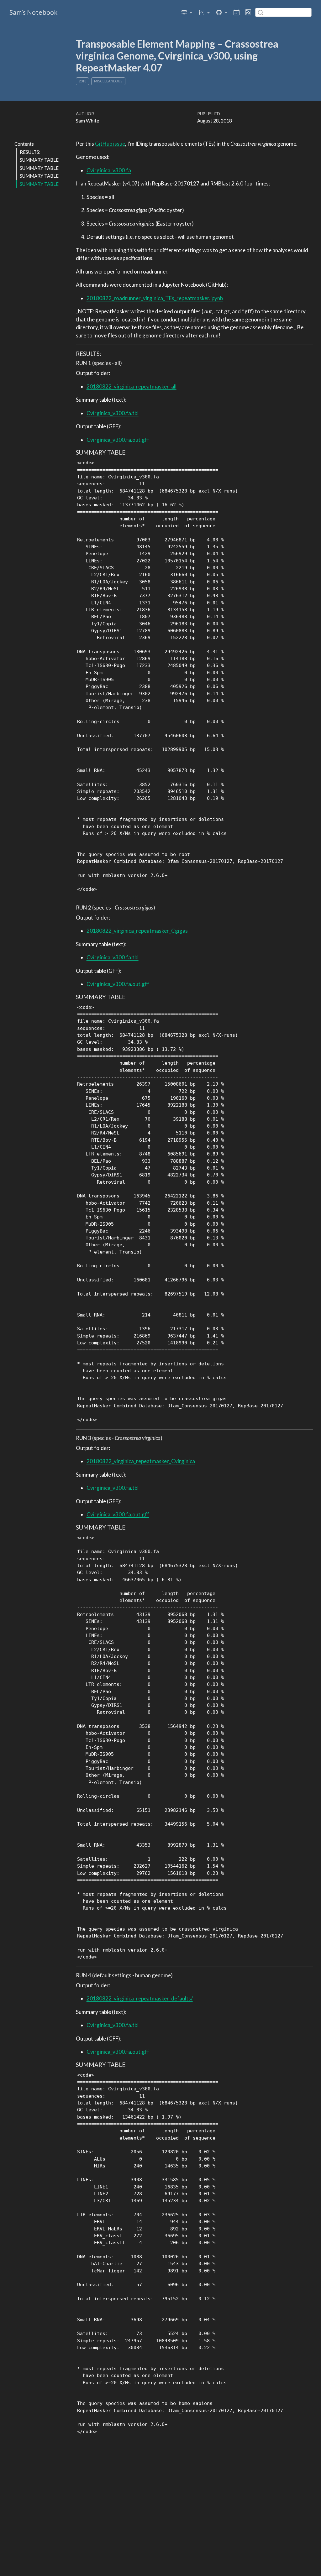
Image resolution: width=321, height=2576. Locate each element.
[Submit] (260, 12)
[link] (187, 12)
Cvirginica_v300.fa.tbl (113, 413)
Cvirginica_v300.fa (109, 170)
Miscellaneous (108, 81)
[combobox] (283, 12)
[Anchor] (105, 353)
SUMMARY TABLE (39, 160)
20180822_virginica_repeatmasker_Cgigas (137, 931)
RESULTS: (30, 152)
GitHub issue (110, 144)
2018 (82, 81)
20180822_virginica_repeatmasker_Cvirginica (141, 1461)
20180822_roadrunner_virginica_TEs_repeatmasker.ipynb (155, 298)
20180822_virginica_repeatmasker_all (132, 386)
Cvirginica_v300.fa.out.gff (118, 440)
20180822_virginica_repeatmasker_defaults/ (140, 1998)
